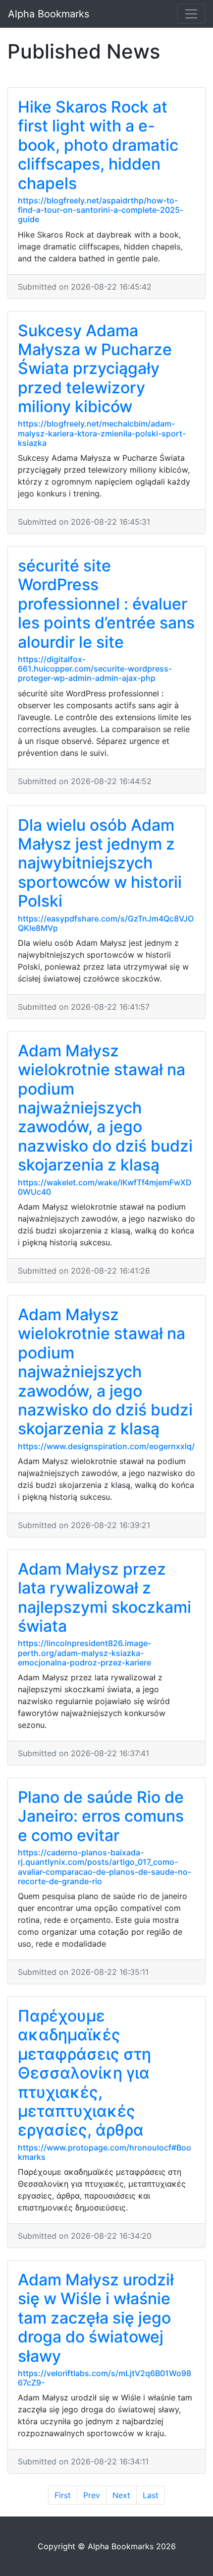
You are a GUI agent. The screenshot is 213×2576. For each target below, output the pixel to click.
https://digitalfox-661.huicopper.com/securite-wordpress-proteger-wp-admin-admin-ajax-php (95, 669)
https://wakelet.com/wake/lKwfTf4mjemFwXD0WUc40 (105, 1187)
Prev (92, 2495)
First (63, 2495)
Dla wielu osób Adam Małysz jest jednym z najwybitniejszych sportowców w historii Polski (100, 863)
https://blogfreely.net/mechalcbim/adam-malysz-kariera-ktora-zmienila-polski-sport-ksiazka (102, 433)
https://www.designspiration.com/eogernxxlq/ (106, 1446)
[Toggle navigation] (191, 14)
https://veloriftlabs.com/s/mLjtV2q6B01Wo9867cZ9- (105, 2378)
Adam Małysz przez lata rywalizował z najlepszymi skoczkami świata (105, 1597)
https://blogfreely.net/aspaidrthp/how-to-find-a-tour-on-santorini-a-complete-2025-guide (101, 210)
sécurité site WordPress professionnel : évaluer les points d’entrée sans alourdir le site (106, 604)
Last (151, 2495)
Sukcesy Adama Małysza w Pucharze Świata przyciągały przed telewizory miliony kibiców (95, 369)
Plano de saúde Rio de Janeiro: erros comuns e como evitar (101, 1816)
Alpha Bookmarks (49, 14)
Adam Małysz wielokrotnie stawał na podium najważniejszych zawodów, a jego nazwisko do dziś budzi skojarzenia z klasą (105, 1108)
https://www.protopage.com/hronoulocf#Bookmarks (105, 2152)
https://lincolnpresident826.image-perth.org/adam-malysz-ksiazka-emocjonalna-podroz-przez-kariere (84, 1653)
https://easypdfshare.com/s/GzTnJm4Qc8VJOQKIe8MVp (106, 923)
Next (121, 2495)
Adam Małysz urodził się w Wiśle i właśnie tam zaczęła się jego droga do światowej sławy (96, 2318)
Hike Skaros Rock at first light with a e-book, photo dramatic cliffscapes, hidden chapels (98, 145)
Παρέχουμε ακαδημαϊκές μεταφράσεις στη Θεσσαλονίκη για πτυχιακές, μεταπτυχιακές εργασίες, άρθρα (84, 2073)
